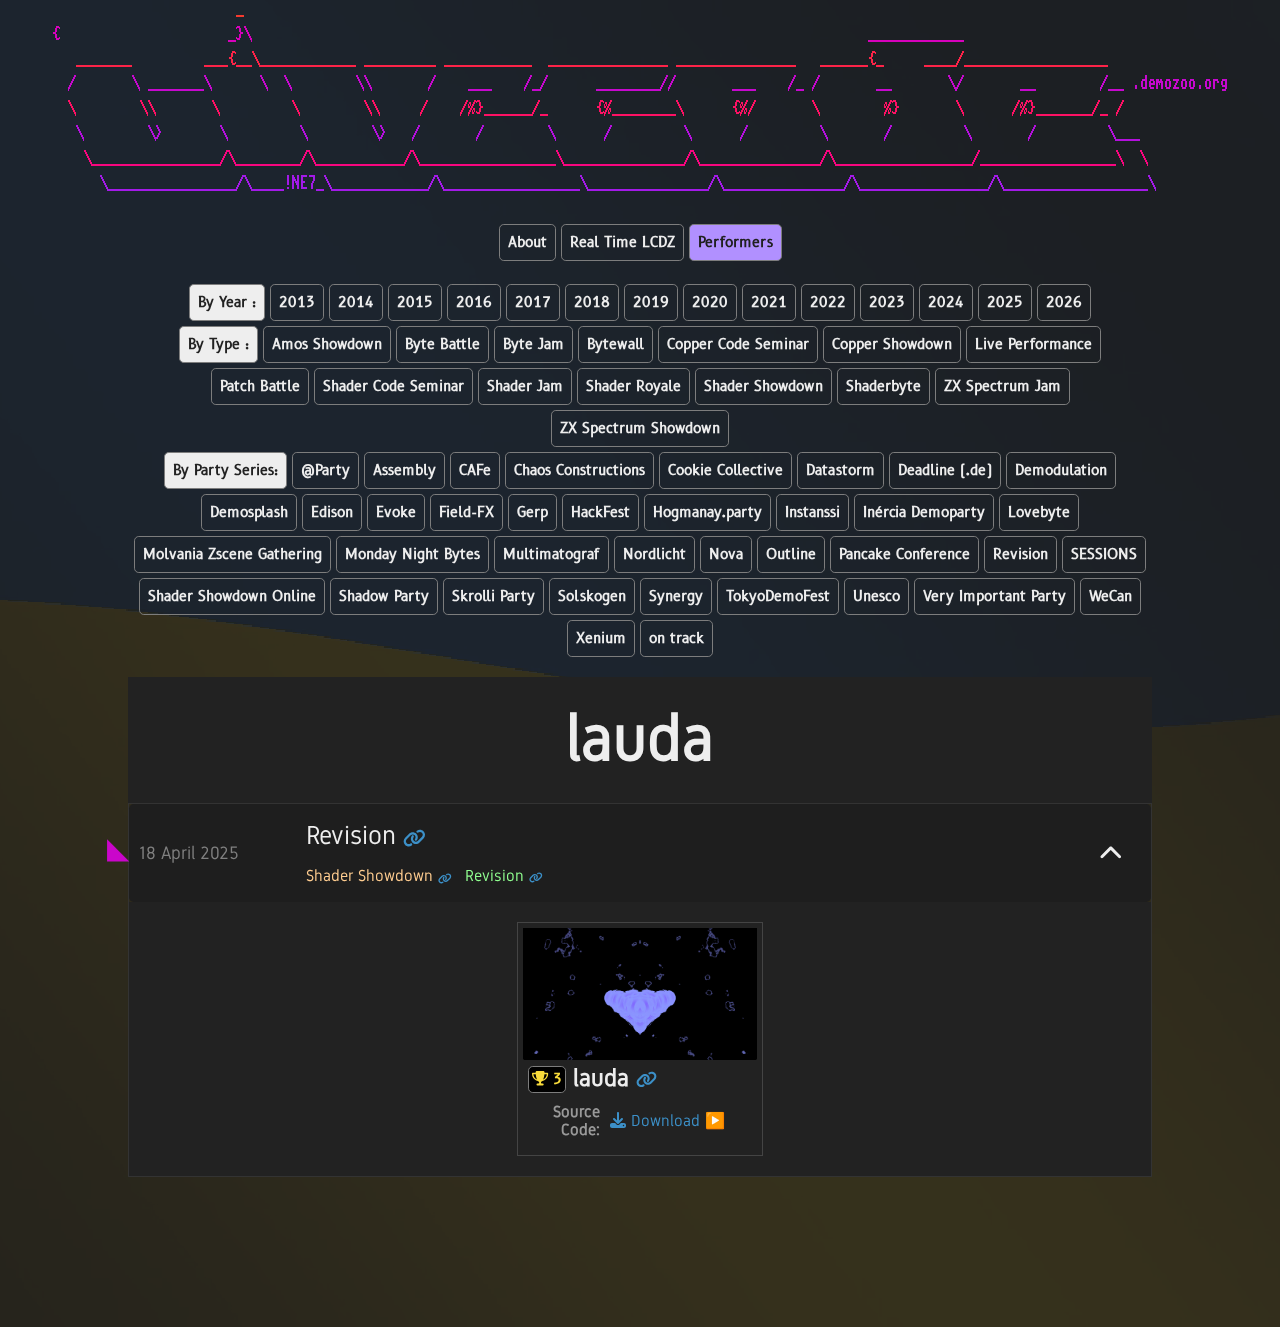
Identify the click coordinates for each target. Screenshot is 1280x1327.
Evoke (396, 512)
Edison (332, 512)
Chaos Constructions (579, 470)
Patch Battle (260, 386)
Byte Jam (533, 344)
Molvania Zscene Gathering (232, 554)
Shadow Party (384, 596)
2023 (887, 302)
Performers (735, 242)
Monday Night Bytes (412, 554)
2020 (710, 302)
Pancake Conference (904, 554)
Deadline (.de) (945, 470)
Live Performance (1033, 344)
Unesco (876, 596)
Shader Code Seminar (393, 386)
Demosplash (249, 512)
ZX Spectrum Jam (1002, 386)
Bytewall (615, 344)
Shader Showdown (763, 386)
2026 (1064, 302)
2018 (592, 302)
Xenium (601, 638)
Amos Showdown (327, 344)
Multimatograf (551, 554)
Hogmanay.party (707, 512)
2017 (533, 302)
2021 (769, 302)
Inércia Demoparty (924, 512)
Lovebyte (1039, 512)
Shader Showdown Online (232, 596)
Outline (791, 554)
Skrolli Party (493, 596)
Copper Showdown (892, 344)
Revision (1020, 554)
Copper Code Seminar (738, 344)
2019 (651, 302)
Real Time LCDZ (622, 242)
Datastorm (840, 470)
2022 (828, 302)
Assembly (404, 470)
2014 (356, 302)
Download (663, 1120)
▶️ (715, 1120)
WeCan (1110, 596)
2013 (297, 302)
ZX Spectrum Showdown (640, 428)
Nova (726, 554)
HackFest (600, 512)
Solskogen (592, 596)
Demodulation (1061, 470)
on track (676, 638)
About (527, 242)
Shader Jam (525, 386)
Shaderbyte (883, 386)
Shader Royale (633, 386)
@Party (325, 470)
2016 (474, 302)
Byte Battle (442, 344)
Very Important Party (994, 596)
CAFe (475, 470)
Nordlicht (654, 554)
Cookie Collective (725, 470)
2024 (946, 302)
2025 (1005, 302)
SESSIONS (1104, 554)
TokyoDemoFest (778, 596)
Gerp (532, 512)
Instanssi (812, 512)
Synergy (676, 596)
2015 (415, 302)
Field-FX (466, 512)
